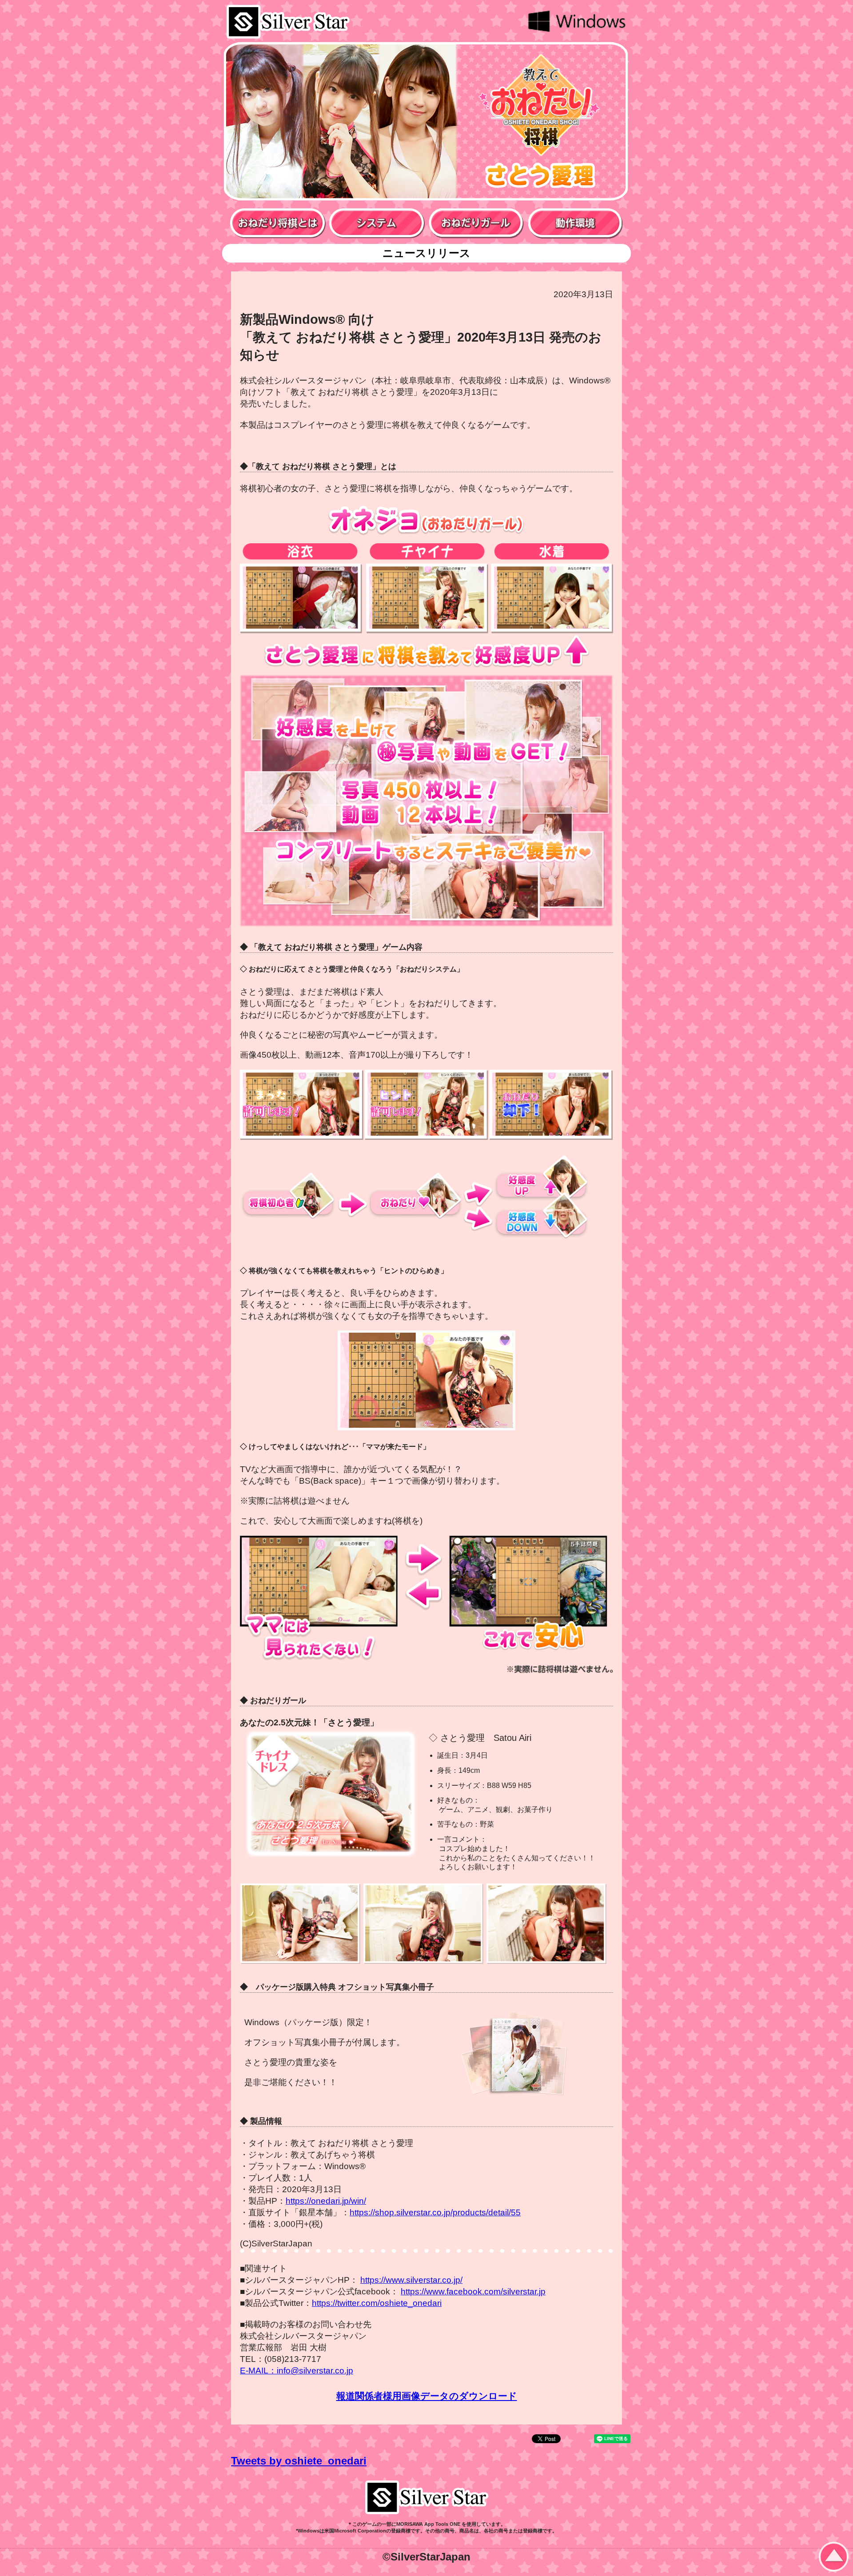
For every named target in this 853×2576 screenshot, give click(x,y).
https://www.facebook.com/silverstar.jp (473, 2291)
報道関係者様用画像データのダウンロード (427, 2396)
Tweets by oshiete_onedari (299, 2461)
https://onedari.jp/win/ (326, 2201)
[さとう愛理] (300, 1926)
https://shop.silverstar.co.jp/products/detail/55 (435, 2212)
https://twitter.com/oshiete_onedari (377, 2303)
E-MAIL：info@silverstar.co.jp (297, 2371)
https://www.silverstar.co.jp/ (411, 2280)
